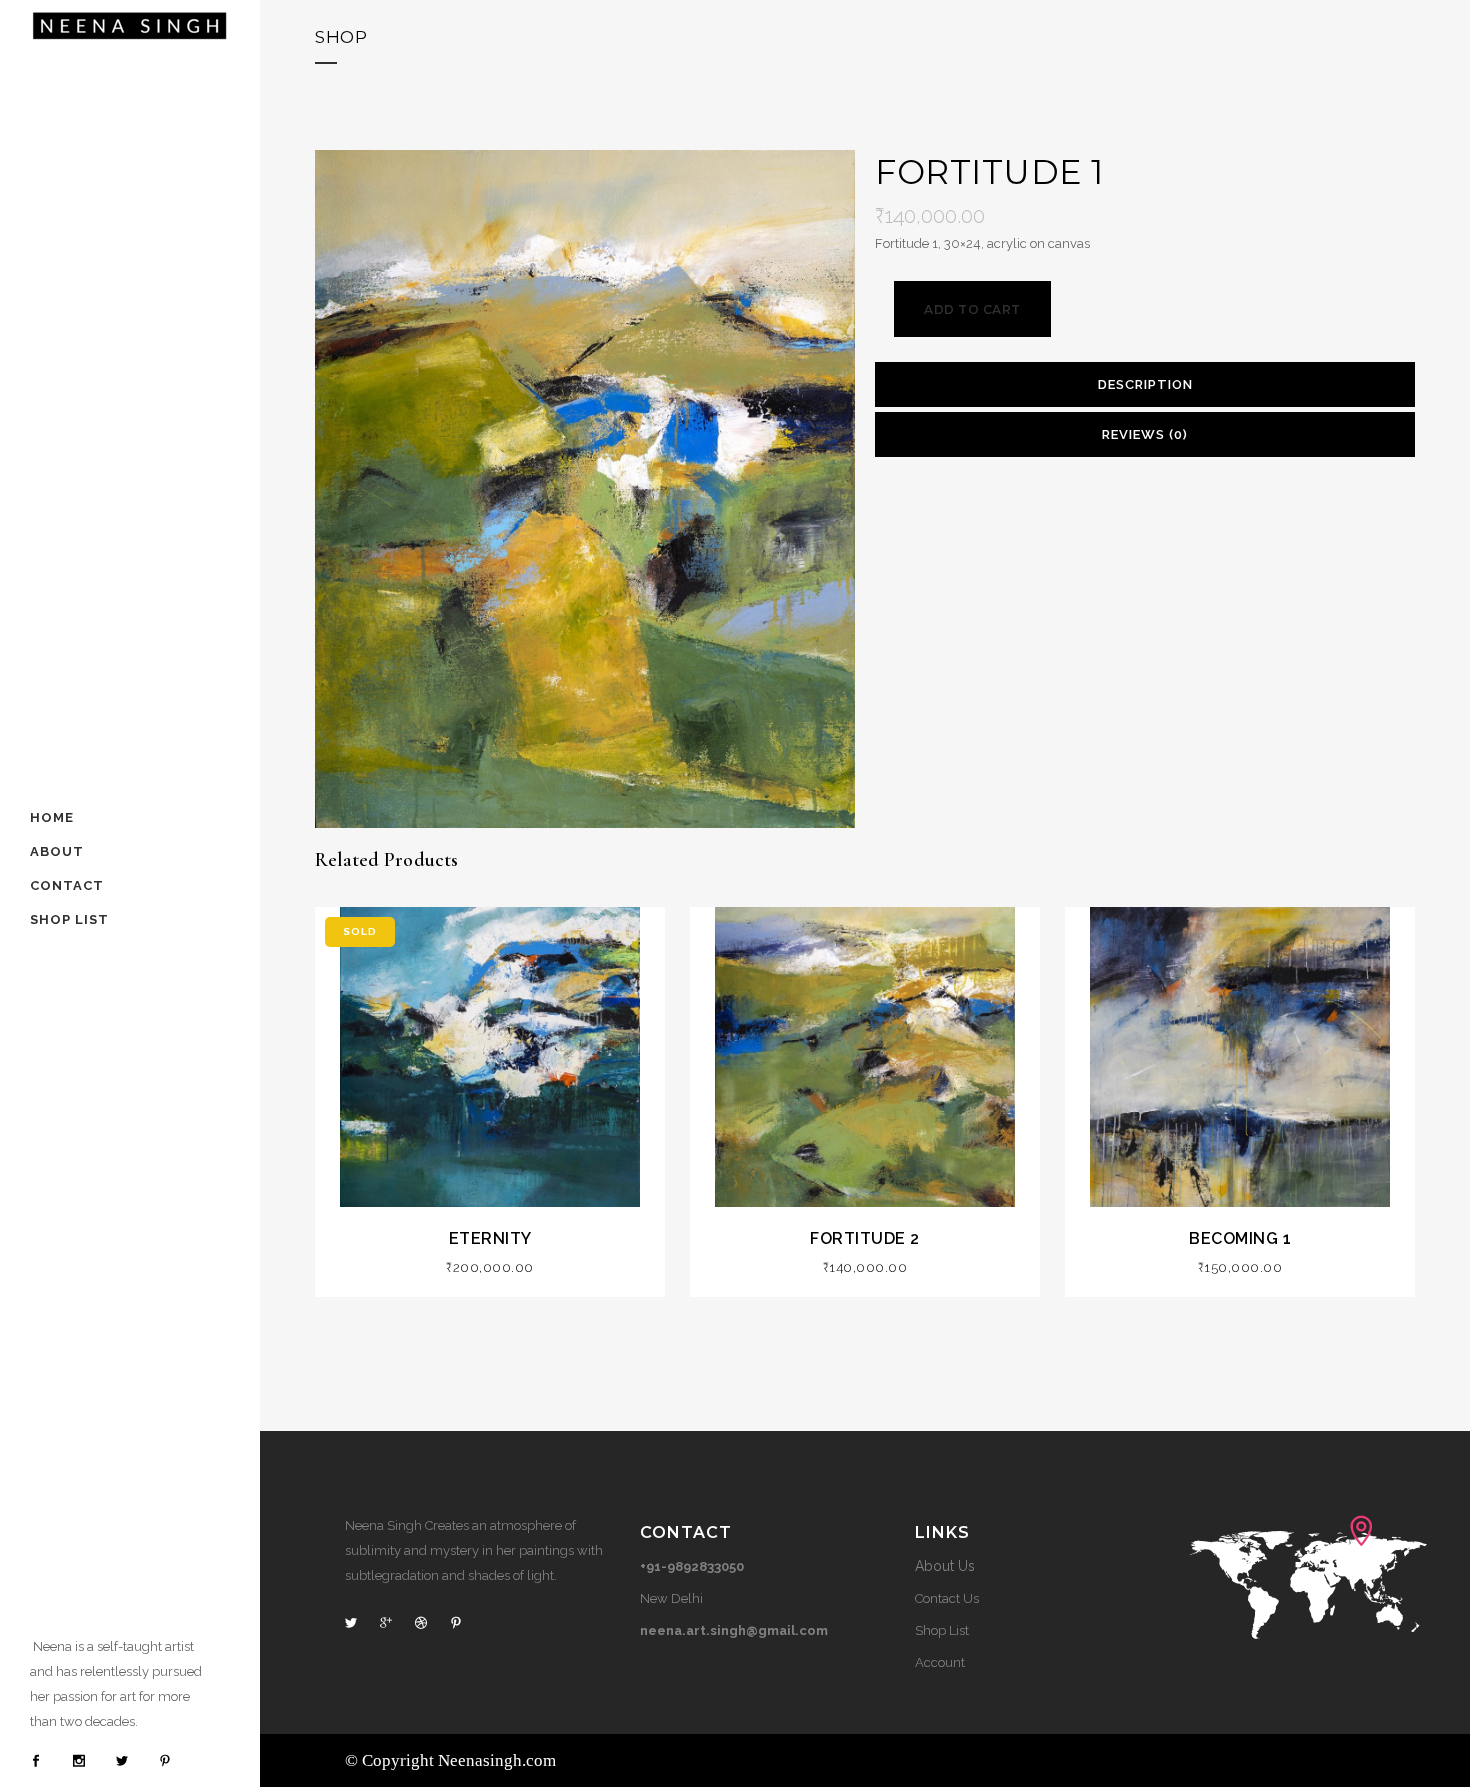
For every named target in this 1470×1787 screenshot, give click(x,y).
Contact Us (947, 1598)
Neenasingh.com (497, 1760)
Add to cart (972, 309)
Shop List (942, 1630)
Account (940, 1662)
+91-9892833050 (692, 1566)
